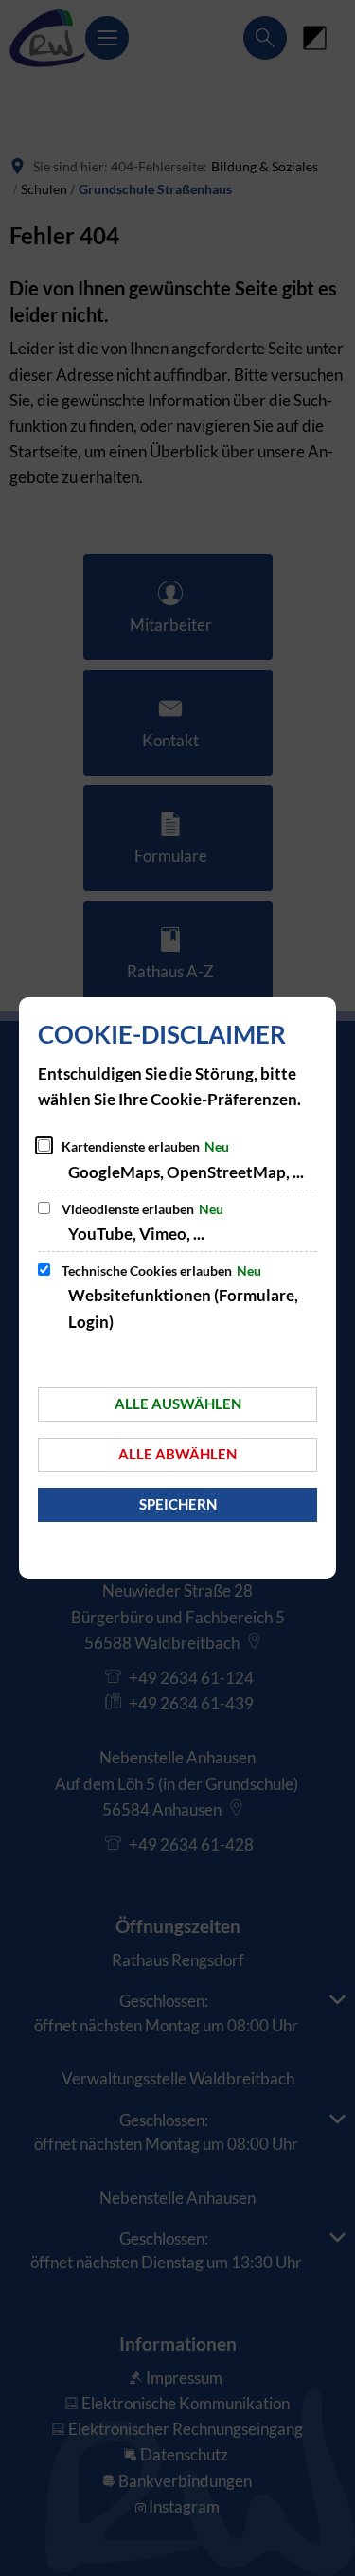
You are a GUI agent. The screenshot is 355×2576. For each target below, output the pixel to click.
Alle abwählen (177, 1454)
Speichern (178, 1504)
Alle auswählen (178, 1404)
